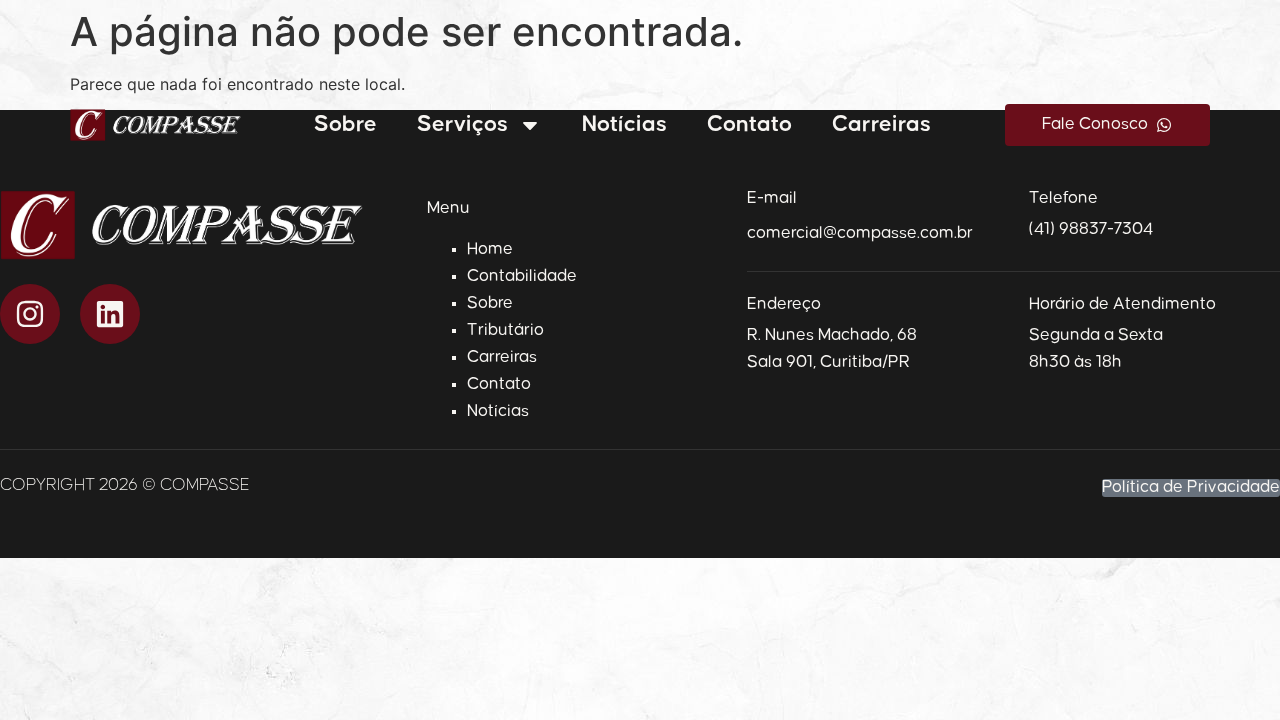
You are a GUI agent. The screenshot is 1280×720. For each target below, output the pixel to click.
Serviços (462, 124)
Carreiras (881, 124)
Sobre (345, 124)
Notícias (624, 124)
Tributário (505, 330)
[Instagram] (30, 314)
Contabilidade (522, 276)
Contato (749, 124)
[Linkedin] (110, 314)
